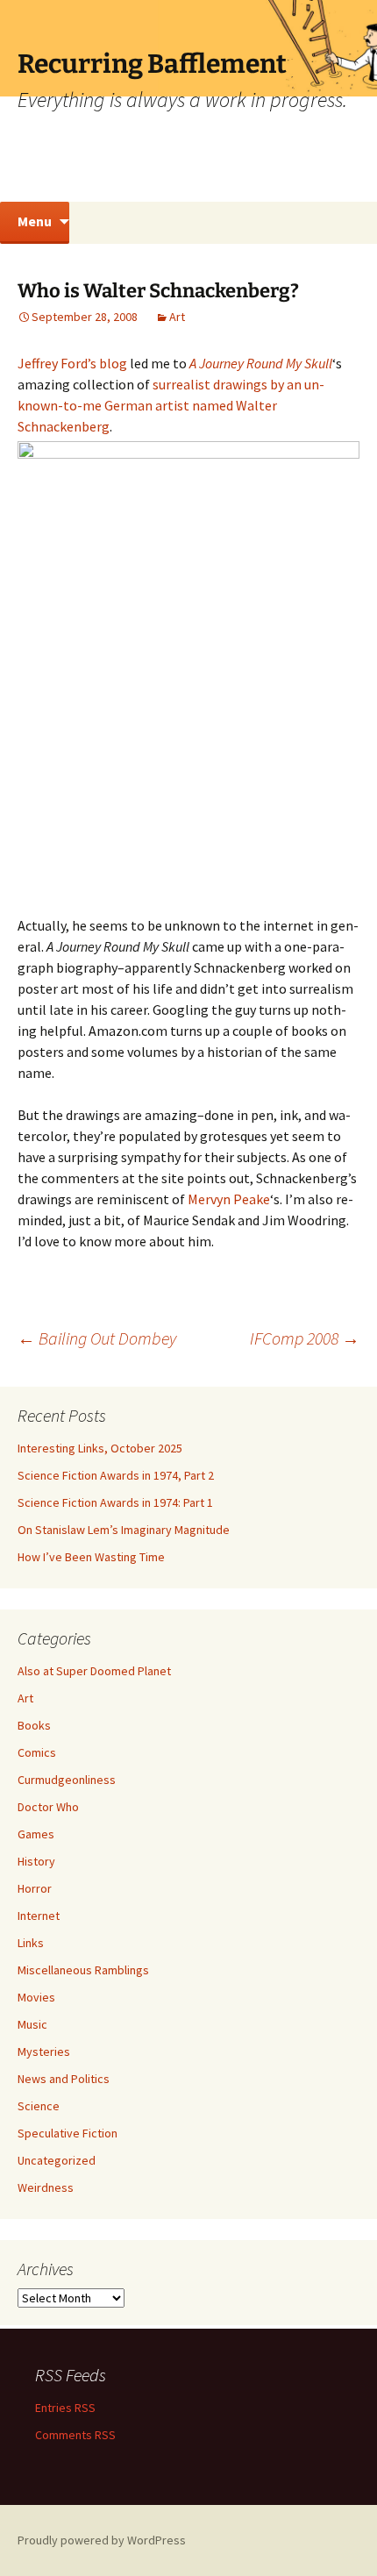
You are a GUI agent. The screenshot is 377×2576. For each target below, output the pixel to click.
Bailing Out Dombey (97, 1338)
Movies (36, 1997)
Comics (37, 1752)
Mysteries (44, 2052)
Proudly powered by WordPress (102, 2540)
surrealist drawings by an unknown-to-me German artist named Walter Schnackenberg (171, 405)
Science (39, 2106)
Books (34, 1725)
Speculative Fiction (68, 2133)
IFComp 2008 (305, 1338)
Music (32, 2024)
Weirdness (46, 2187)
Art (177, 317)
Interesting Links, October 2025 (100, 1448)
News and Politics (64, 2079)
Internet (39, 1916)
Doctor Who (48, 1807)
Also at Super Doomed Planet (94, 1671)
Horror (35, 1888)
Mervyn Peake (229, 1199)
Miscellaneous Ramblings (83, 1970)
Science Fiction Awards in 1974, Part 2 (116, 1475)
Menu (35, 221)
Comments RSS (75, 2435)
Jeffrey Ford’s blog (72, 363)
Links (31, 1943)
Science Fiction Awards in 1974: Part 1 (115, 1502)
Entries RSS (65, 2408)
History (36, 1861)
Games (36, 1834)
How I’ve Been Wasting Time (91, 1557)
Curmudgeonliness (67, 1780)
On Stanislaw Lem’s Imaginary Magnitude (124, 1530)
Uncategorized (57, 2160)
